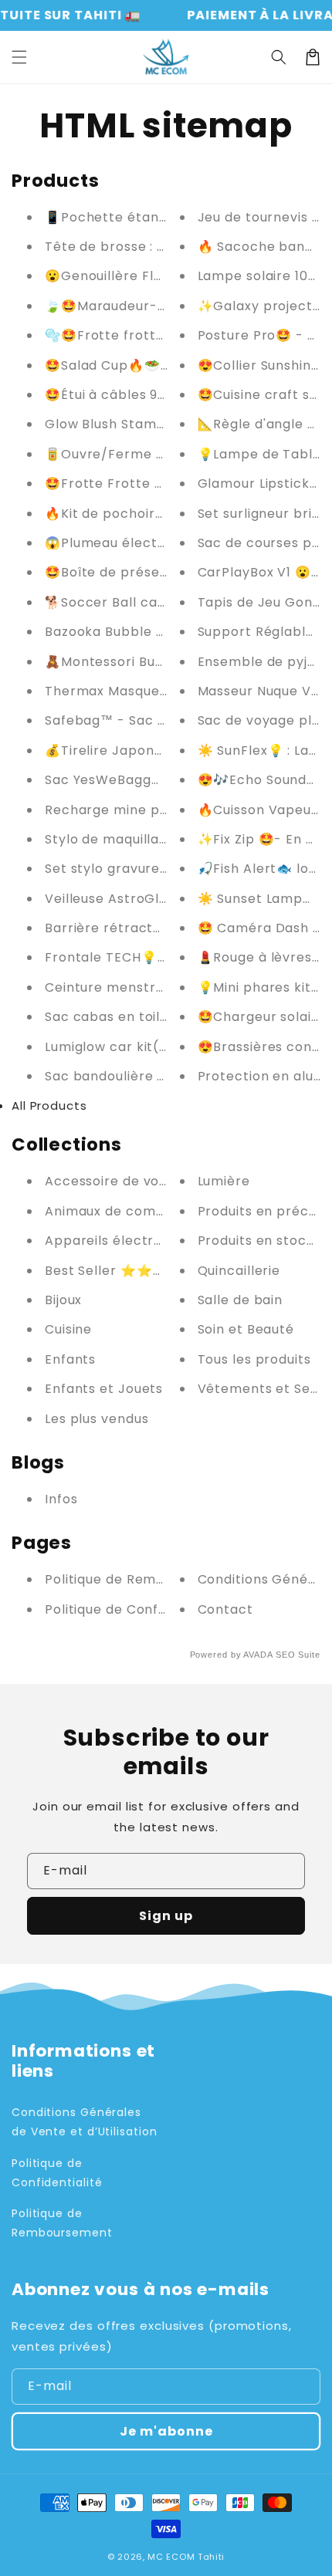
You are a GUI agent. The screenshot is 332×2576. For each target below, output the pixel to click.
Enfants (70, 1359)
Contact (225, 1609)
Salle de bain (241, 1300)
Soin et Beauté (246, 1329)
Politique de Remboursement (142, 1579)
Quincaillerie (239, 1271)
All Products (49, 1105)
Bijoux (63, 1300)
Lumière (224, 1181)
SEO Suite (298, 1655)
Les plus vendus (97, 1419)
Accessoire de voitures (121, 1181)
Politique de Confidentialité (135, 1609)
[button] (19, 57)
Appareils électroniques (125, 1241)
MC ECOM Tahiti (186, 2557)
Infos (61, 1499)
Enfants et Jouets (104, 1389)
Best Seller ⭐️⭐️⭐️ (107, 1271)
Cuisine (68, 1329)
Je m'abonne (166, 2431)
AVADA (258, 1655)
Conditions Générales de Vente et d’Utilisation (85, 2122)
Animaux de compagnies (127, 1211)
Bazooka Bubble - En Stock (135, 632)
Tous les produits (254, 1359)
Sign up (166, 1916)
